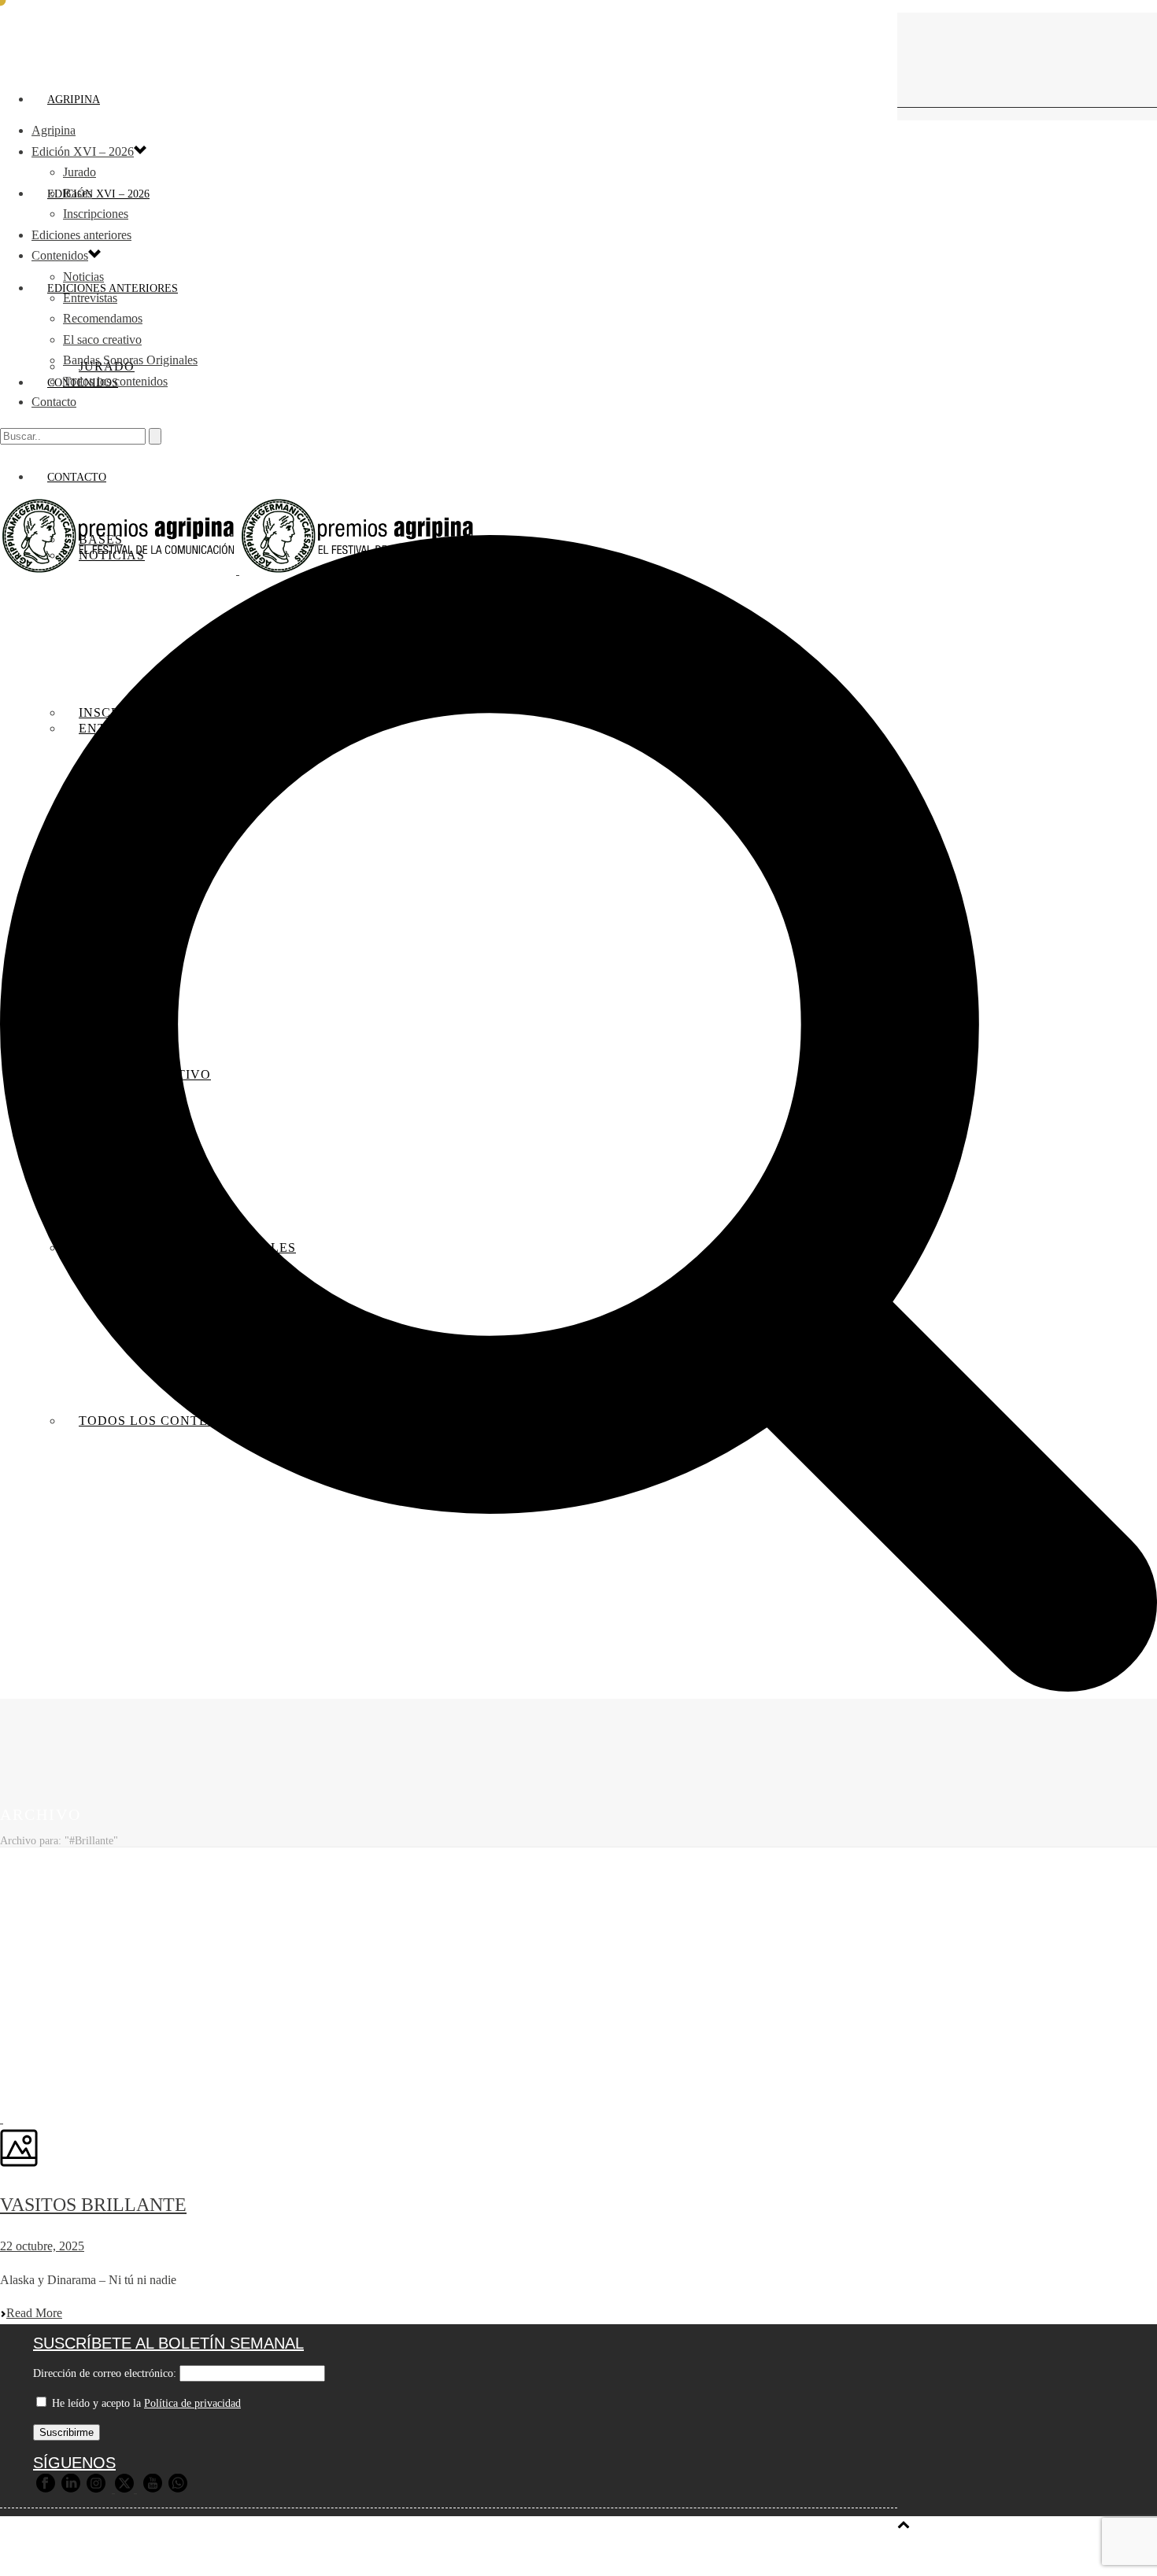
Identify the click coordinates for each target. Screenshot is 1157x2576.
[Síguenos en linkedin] (71, 2489)
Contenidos (60, 255)
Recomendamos (103, 318)
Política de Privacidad (500, 2554)
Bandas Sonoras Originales (130, 360)
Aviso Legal (396, 2554)
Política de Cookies (625, 2554)
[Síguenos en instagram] (96, 2489)
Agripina (74, 100)
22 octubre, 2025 (42, 2246)
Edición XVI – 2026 (98, 194)
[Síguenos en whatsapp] (178, 2489)
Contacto (54, 402)
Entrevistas (90, 298)
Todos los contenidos (115, 381)
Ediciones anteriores (81, 235)
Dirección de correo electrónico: (105, 2373)
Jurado (79, 172)
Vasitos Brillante (93, 2205)
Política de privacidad (192, 2403)
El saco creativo (102, 340)
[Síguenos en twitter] (124, 2489)
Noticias (83, 277)
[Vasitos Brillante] (2, 2118)
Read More (34, 2313)
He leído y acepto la (145, 2403)
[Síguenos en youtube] (153, 2489)
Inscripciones (96, 214)
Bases (78, 193)
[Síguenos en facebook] (46, 2489)
